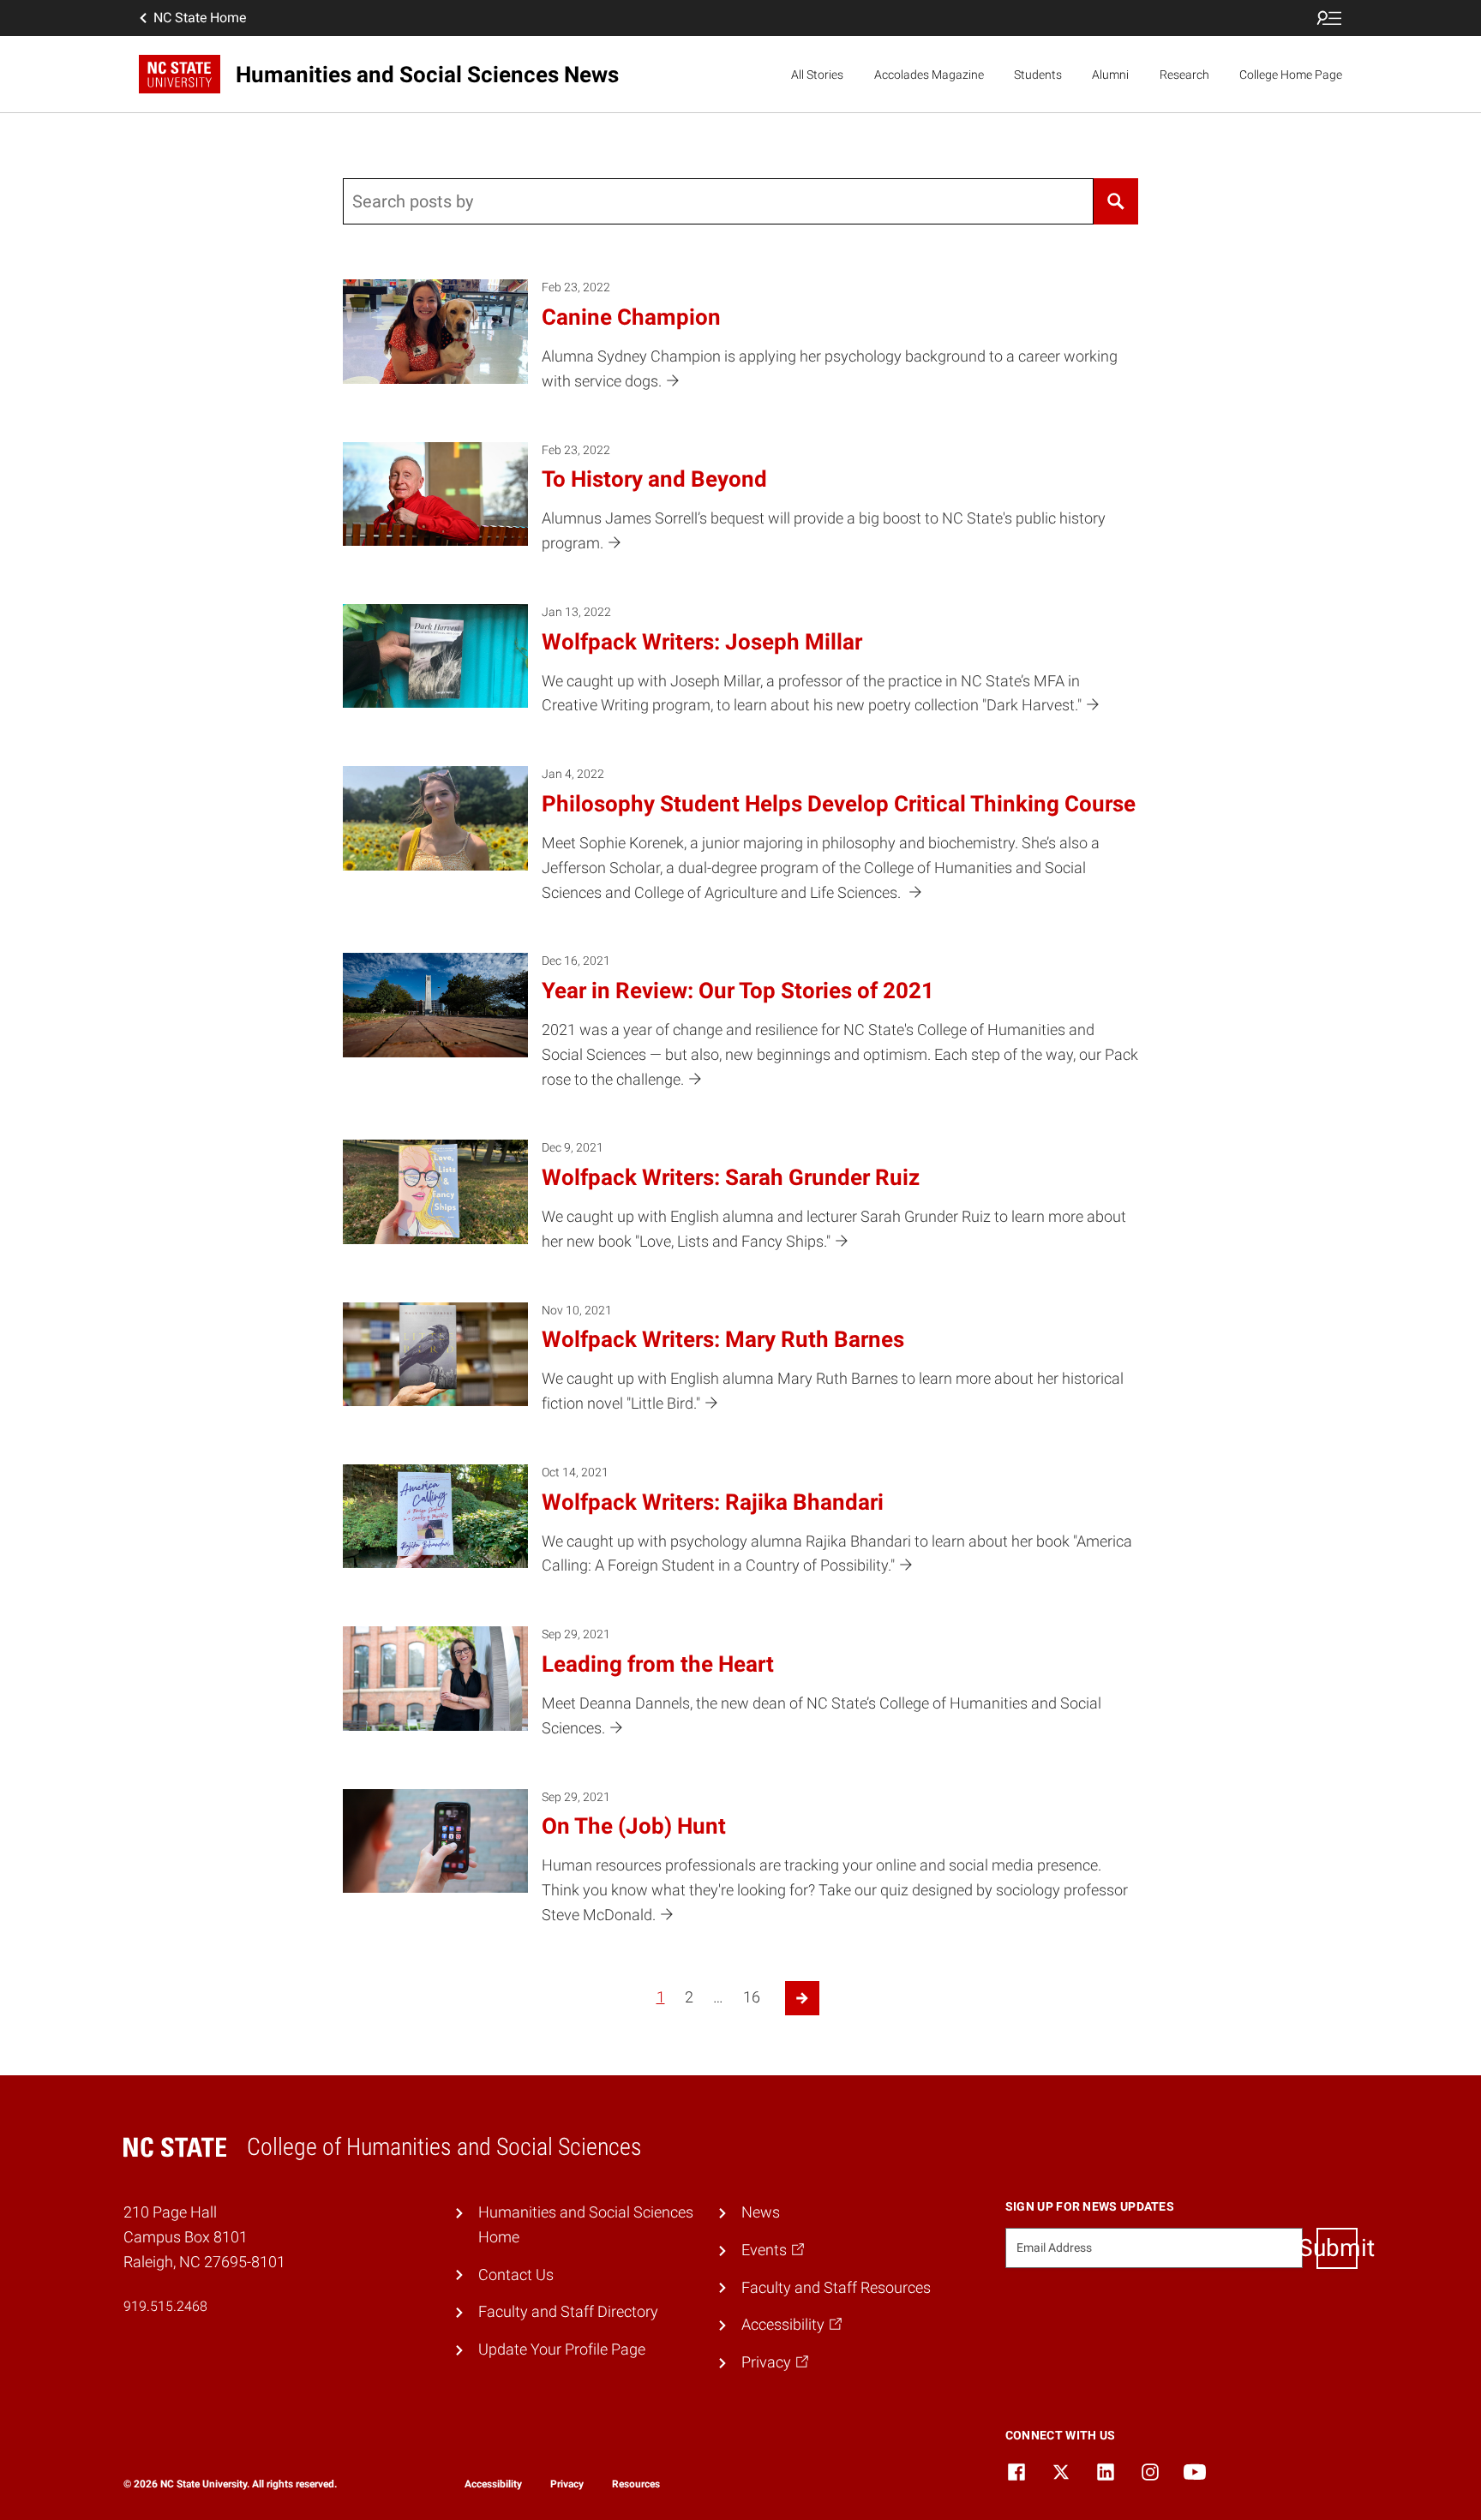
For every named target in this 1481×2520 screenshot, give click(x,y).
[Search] (1116, 201)
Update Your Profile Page (562, 2349)
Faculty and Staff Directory (568, 2311)
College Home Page (1291, 75)
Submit (1337, 2248)
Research (1184, 75)
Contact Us (516, 2275)
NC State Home (200, 18)
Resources (636, 2484)
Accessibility (493, 2484)
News (761, 2212)
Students (1038, 75)
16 (752, 1997)
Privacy (567, 2484)
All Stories (817, 75)
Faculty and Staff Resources (836, 2287)
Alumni (1110, 75)
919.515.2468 (165, 2306)
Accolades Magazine (929, 75)
